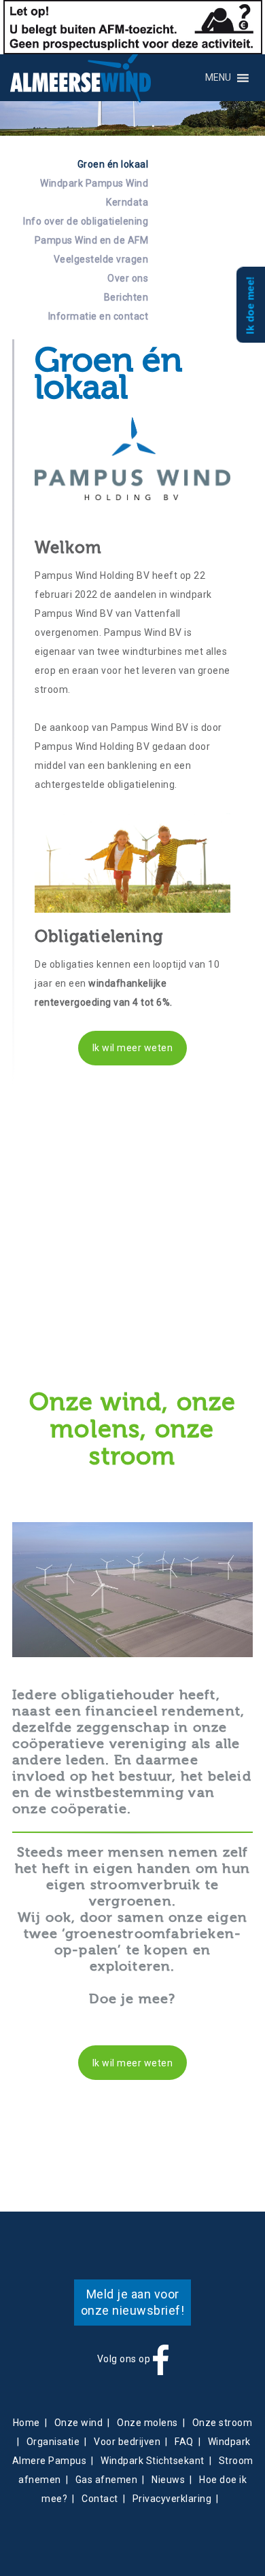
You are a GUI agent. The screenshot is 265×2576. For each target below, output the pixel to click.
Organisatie (53, 2442)
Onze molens (147, 2423)
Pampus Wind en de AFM (91, 240)
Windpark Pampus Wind (94, 183)
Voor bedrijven (127, 2442)
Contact (100, 2499)
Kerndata (127, 202)
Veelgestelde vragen (101, 259)
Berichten (126, 297)
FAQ (184, 2442)
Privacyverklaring (172, 2499)
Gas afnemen (107, 2480)
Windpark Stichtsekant (153, 2461)
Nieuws (168, 2480)
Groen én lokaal (113, 164)
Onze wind (79, 2423)
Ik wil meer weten (133, 1048)
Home (26, 2423)
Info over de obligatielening (86, 221)
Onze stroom (223, 2423)
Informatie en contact (98, 316)
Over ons (128, 278)
